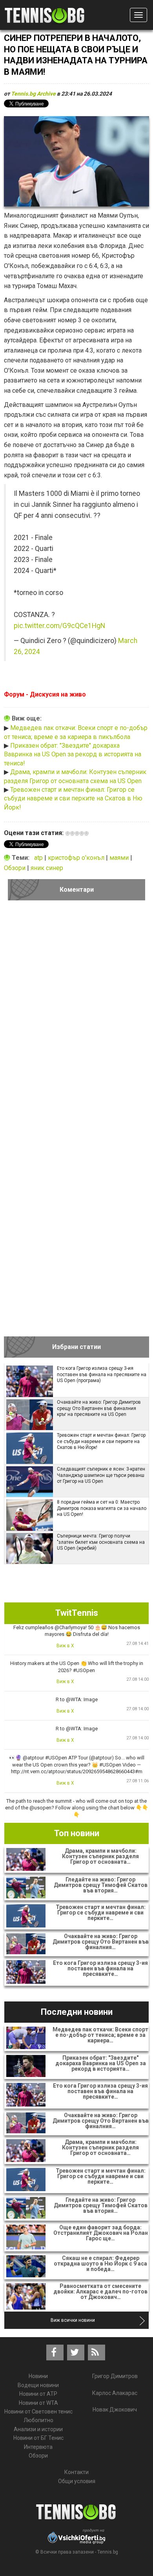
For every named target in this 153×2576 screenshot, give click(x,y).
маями (120, 858)
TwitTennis (77, 1613)
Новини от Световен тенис (38, 2412)
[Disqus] (76, 1015)
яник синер (47, 868)
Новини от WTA (38, 2403)
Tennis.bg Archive (33, 94)
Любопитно (38, 2420)
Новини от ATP (38, 2394)
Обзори (15, 868)
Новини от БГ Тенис (38, 2438)
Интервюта (38, 2447)
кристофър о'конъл (77, 858)
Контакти (76, 2472)
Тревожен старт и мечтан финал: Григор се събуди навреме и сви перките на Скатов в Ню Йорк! (73, 798)
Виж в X (65, 1646)
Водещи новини (38, 2385)
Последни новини (77, 2012)
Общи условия (77, 2481)
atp (39, 858)
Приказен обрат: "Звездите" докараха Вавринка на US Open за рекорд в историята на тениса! (73, 754)
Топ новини (77, 1833)
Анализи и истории (38, 2429)
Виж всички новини (73, 2320)
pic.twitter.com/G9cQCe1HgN (59, 626)
